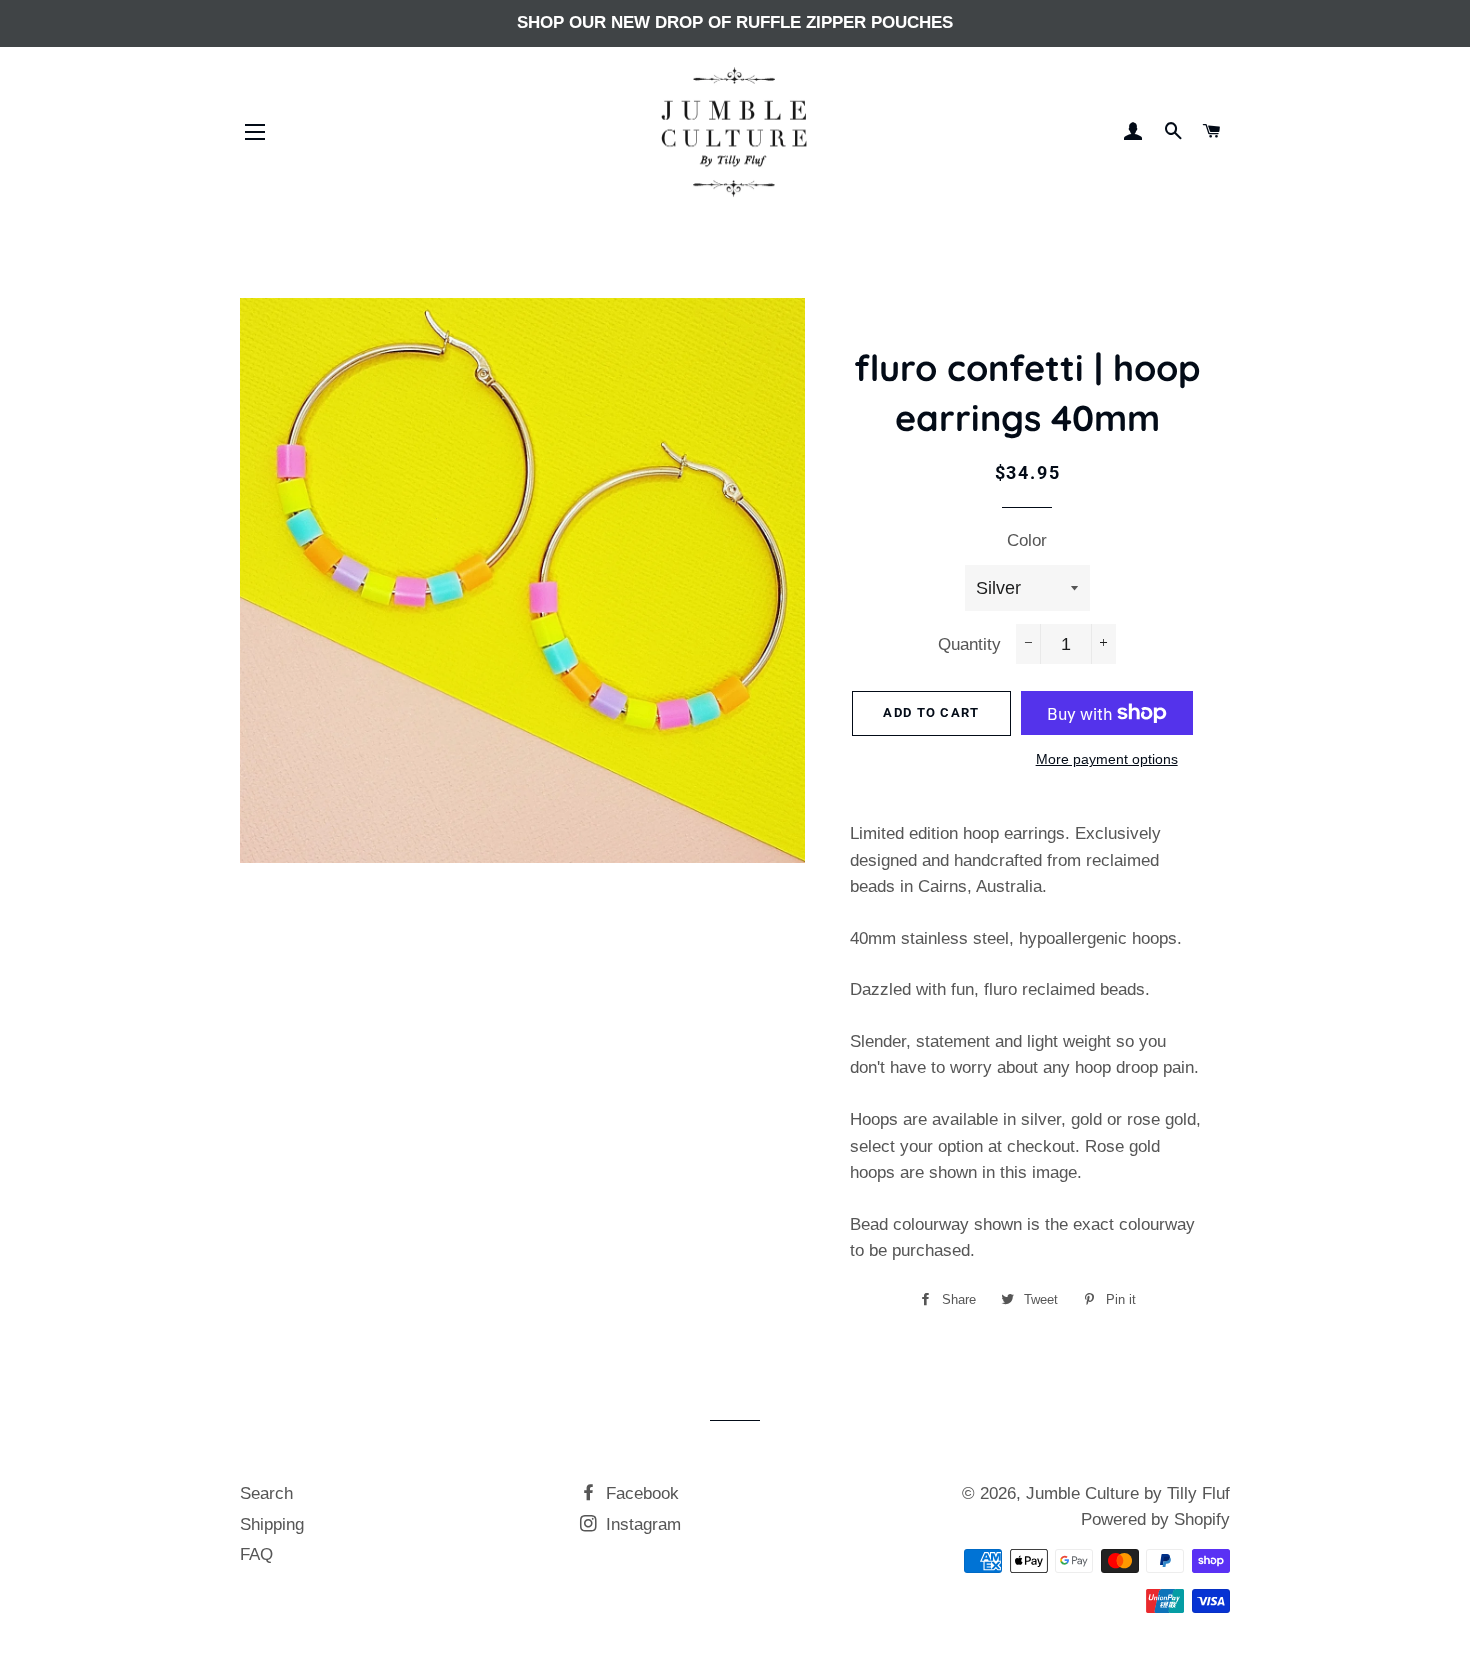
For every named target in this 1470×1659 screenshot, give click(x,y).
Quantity (969, 644)
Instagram (641, 1524)
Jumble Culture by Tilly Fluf (1128, 1493)
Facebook (640, 1493)
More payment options (1107, 759)
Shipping (272, 1524)
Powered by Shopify (1155, 1519)
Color (1027, 540)
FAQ (256, 1554)
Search (266, 1493)
